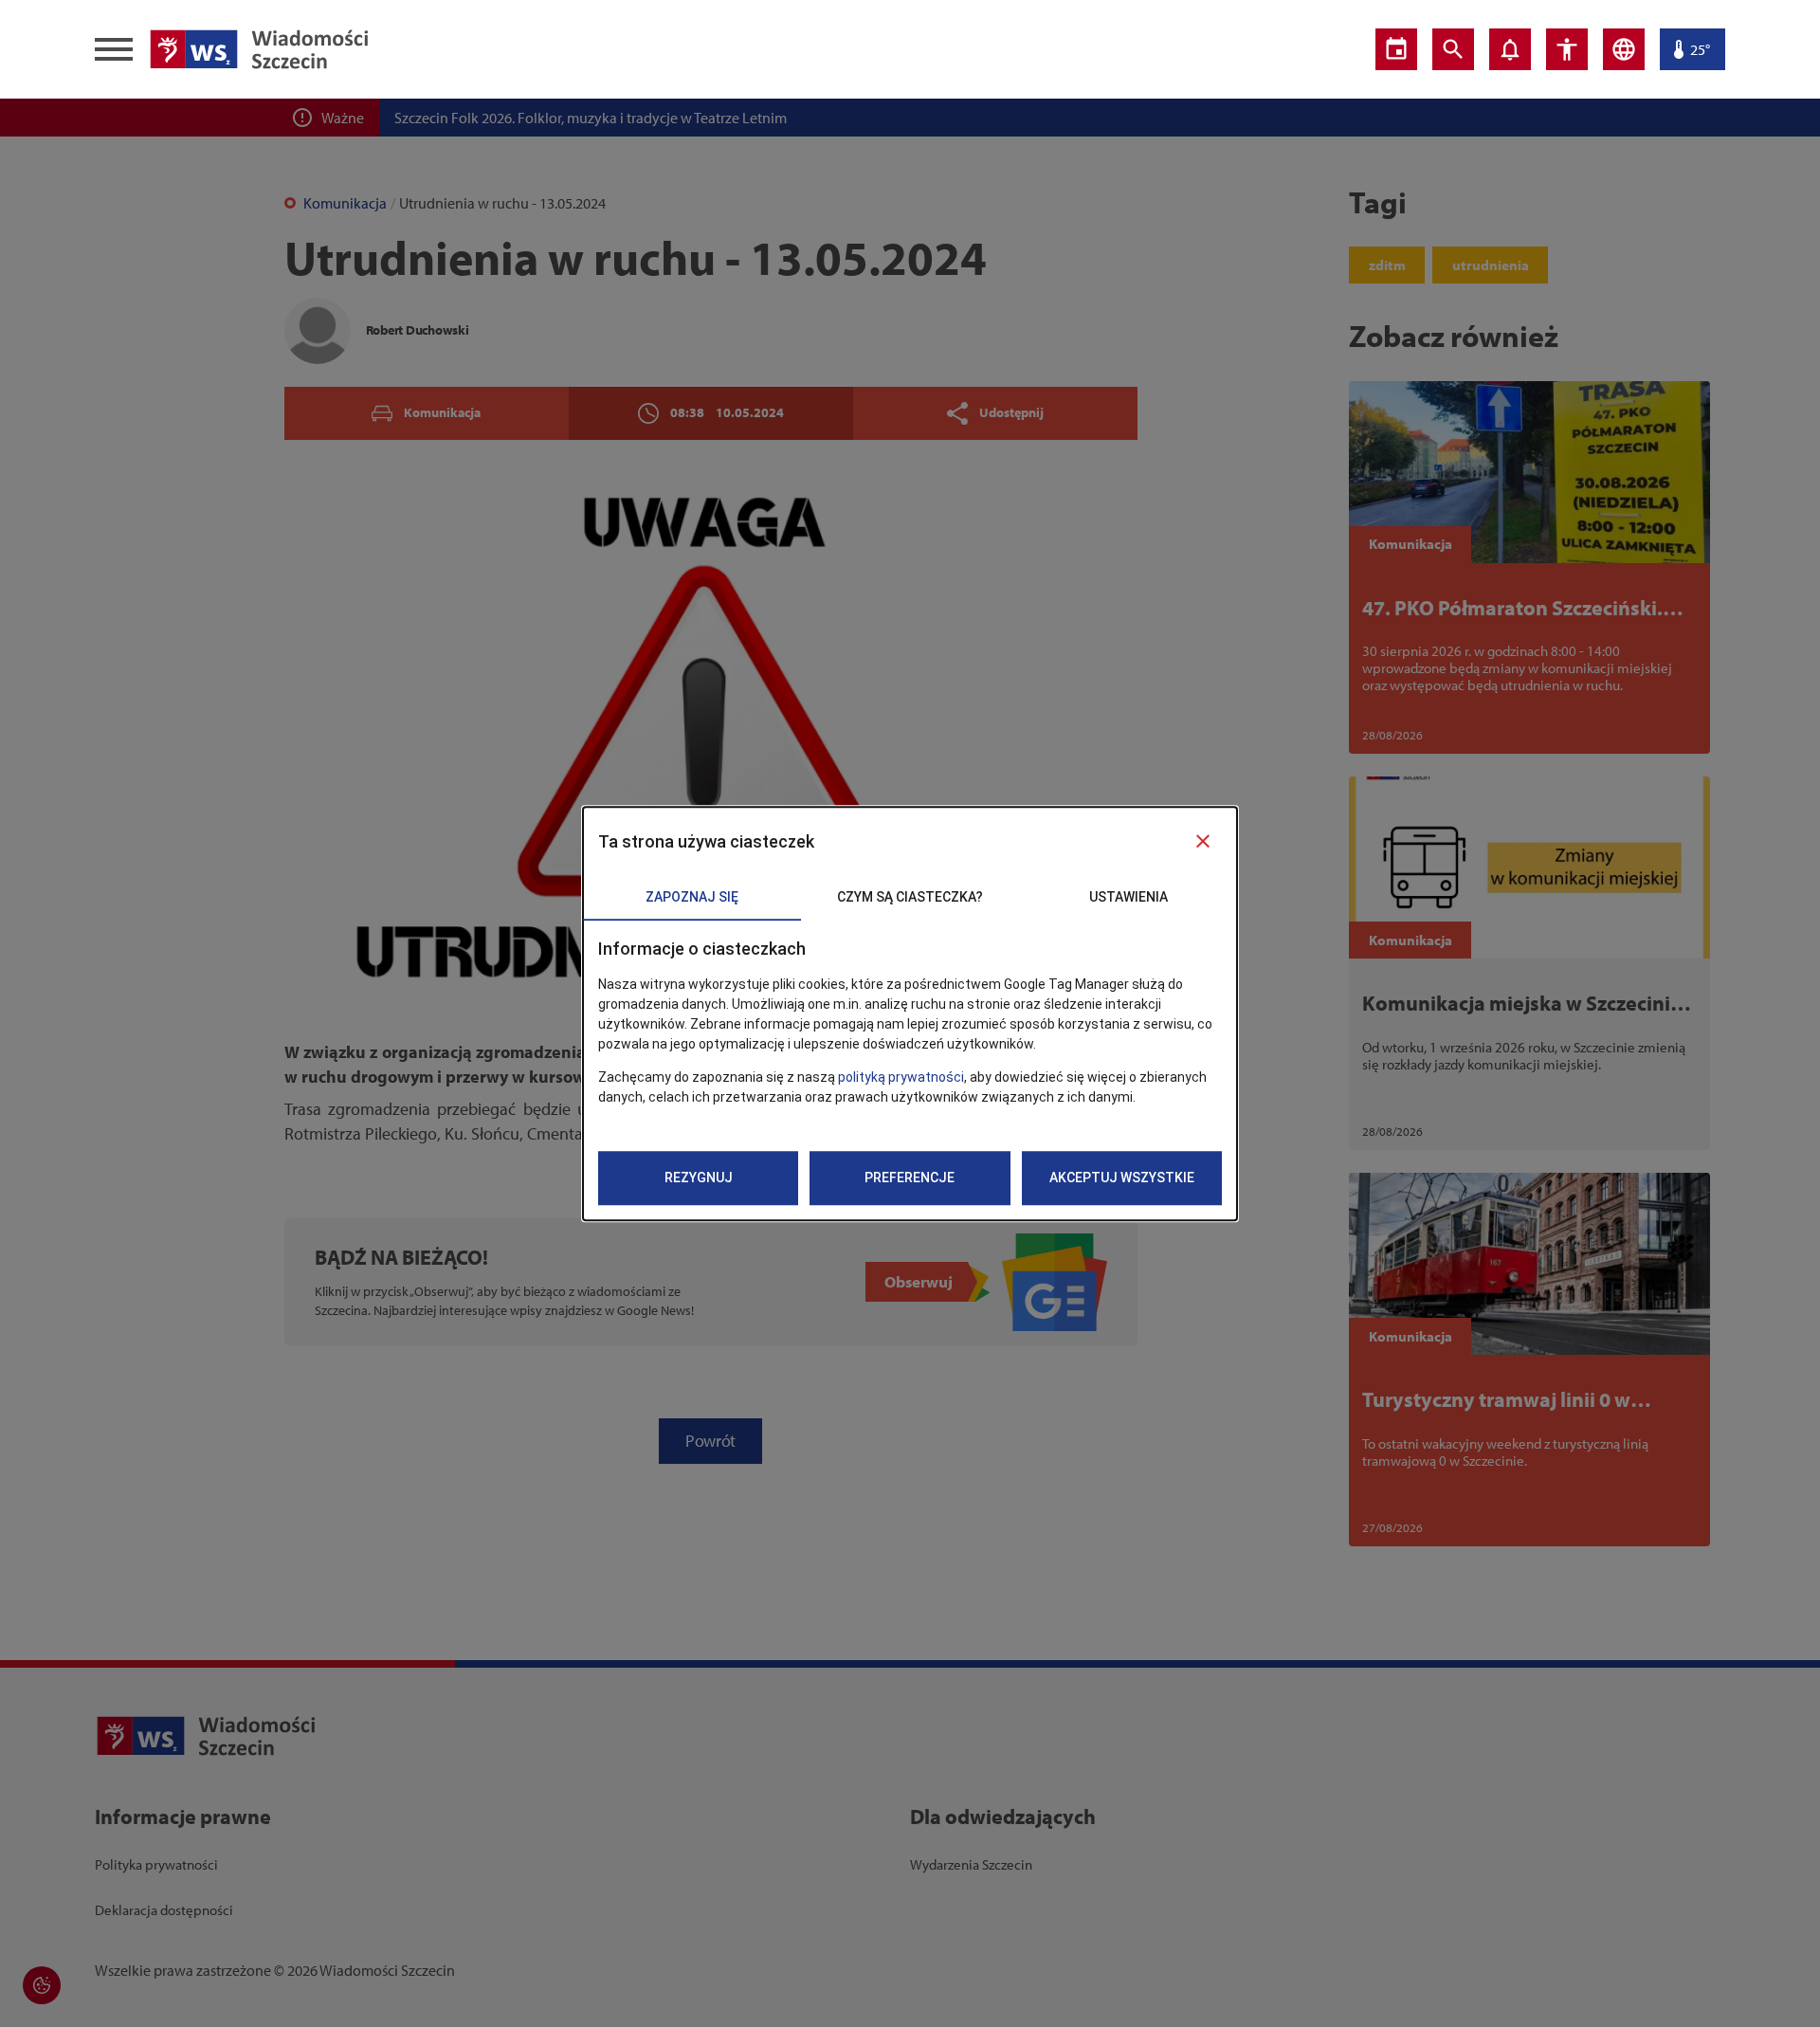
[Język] (1624, 49)
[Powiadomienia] (1510, 49)
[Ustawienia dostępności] (1567, 49)
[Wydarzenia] (1396, 49)
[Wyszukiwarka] (1453, 49)
